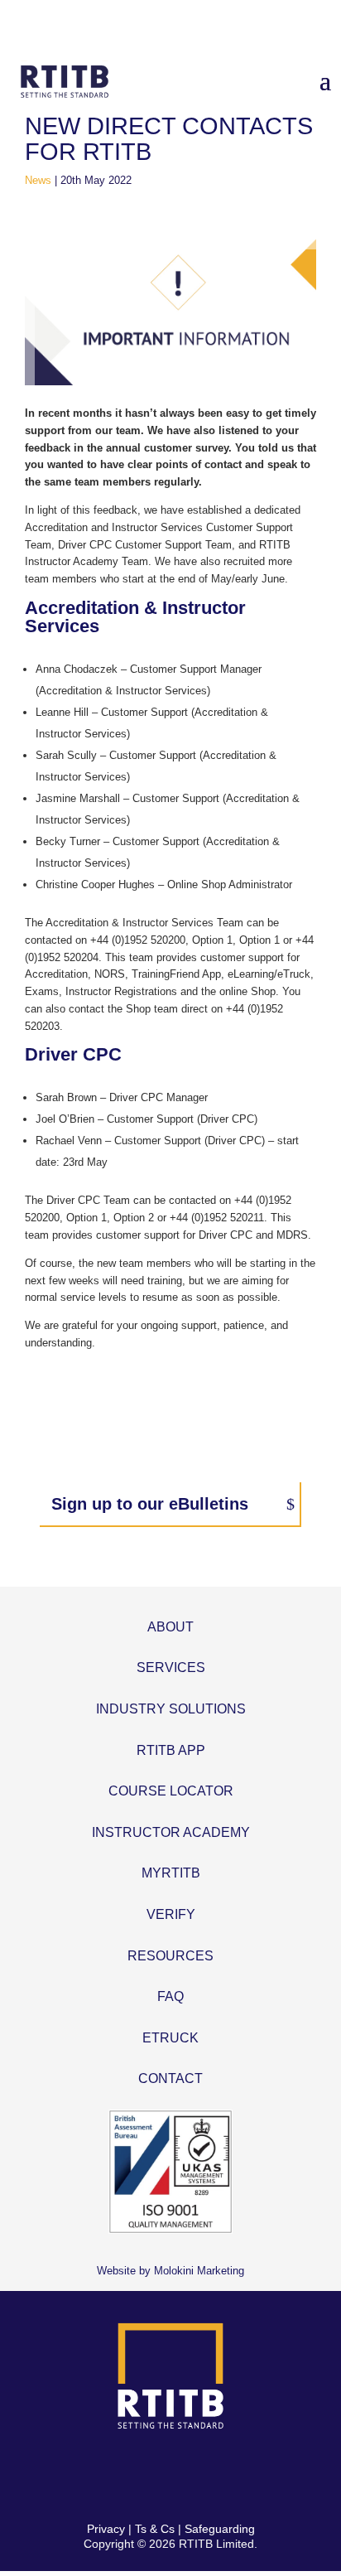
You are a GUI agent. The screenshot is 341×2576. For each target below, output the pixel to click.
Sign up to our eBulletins (150, 1504)
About (170, 1627)
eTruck (170, 2038)
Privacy (106, 2529)
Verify (171, 1914)
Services (171, 1667)
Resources (170, 1956)
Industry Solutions (171, 1709)
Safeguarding (220, 2529)
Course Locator (171, 1791)
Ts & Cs (155, 2529)
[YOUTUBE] (229, 2476)
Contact (170, 2078)
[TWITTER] (151, 2476)
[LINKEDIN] (190, 2476)
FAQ (170, 1996)
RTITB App (171, 1750)
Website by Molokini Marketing (170, 2271)
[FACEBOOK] (112, 2476)
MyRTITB (171, 1873)
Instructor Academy (171, 1832)
